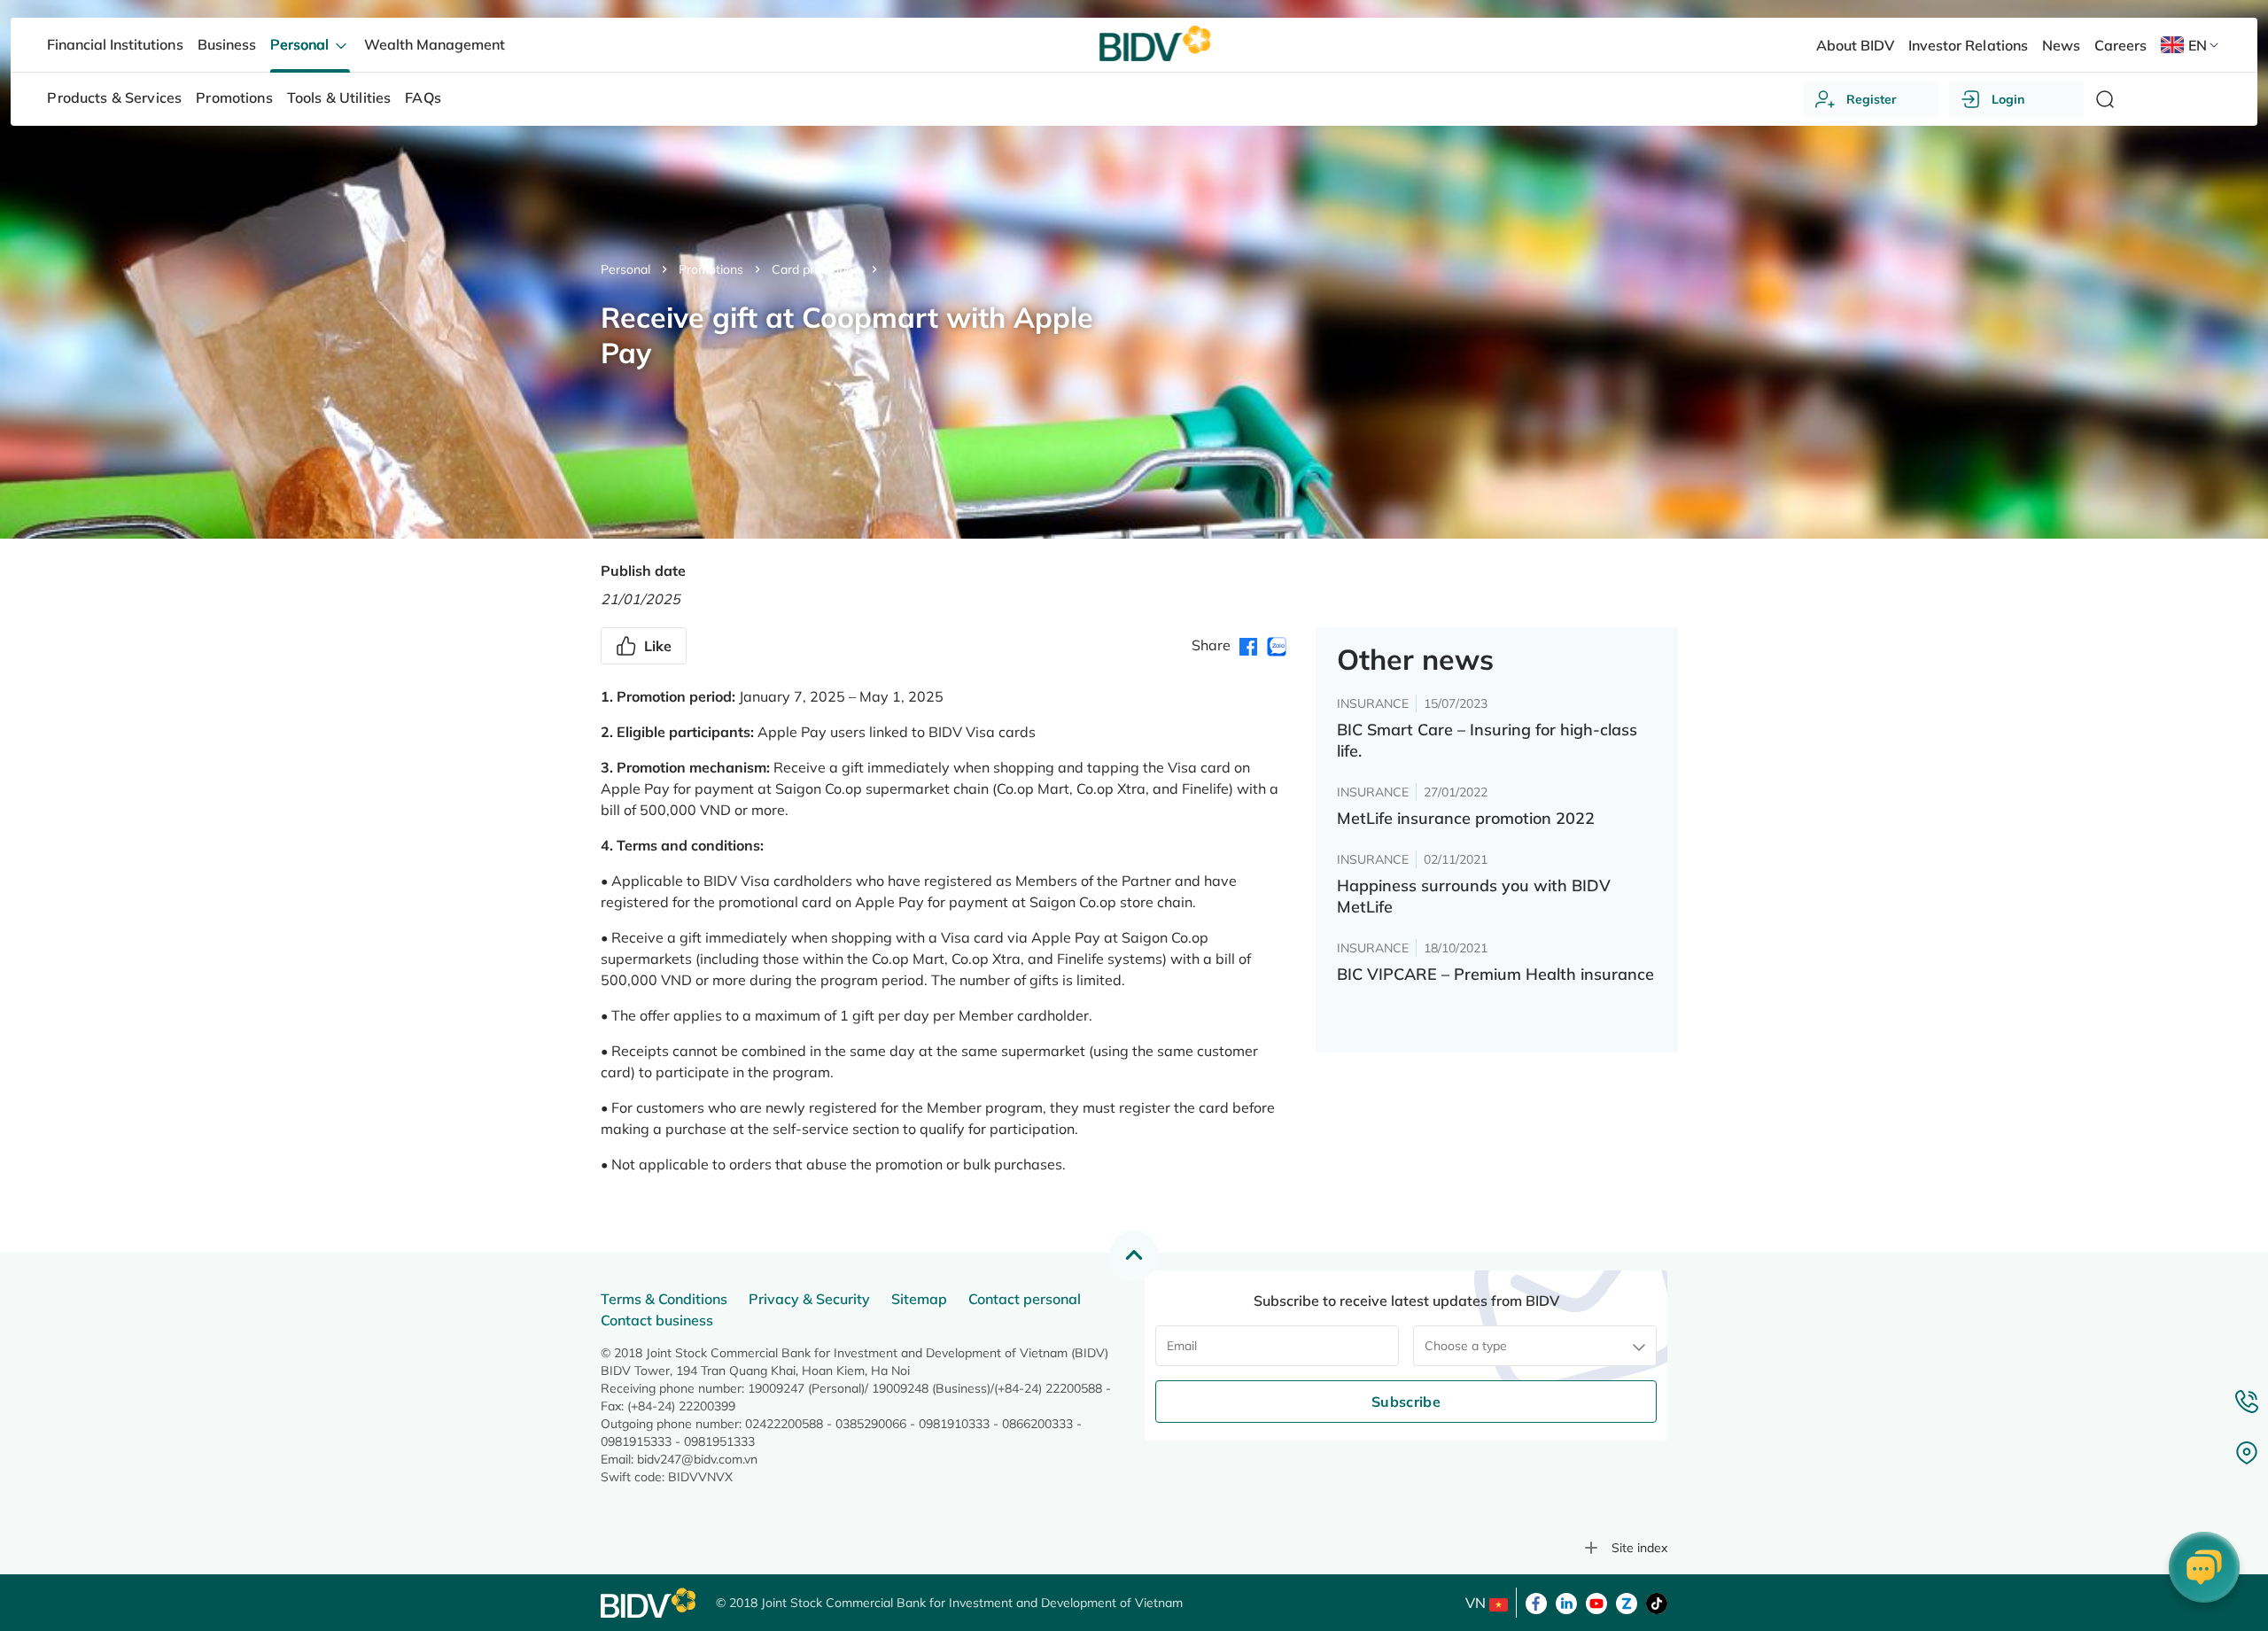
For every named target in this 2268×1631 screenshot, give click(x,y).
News (2061, 45)
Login (2008, 99)
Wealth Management (435, 44)
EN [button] (2198, 45)
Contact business (657, 1320)
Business (227, 44)
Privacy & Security (809, 1299)
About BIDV (1855, 45)
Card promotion (816, 269)
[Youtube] (1596, 1602)
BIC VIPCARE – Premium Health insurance (1495, 974)
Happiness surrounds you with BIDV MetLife (1474, 896)
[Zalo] (1627, 1602)
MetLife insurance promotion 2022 (1466, 818)
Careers (2120, 45)
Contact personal (1025, 1299)
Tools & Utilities (339, 97)
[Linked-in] (1566, 1602)
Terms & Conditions (664, 1299)
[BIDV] (649, 1603)
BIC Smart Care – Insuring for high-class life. (1487, 740)
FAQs (423, 97)
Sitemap (919, 1299)
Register (1872, 99)
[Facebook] (1536, 1602)
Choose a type (1466, 1346)
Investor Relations (1968, 45)
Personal (625, 269)
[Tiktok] (1657, 1602)
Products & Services (114, 97)
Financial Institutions (115, 44)
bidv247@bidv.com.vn (697, 1459)
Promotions (711, 269)
